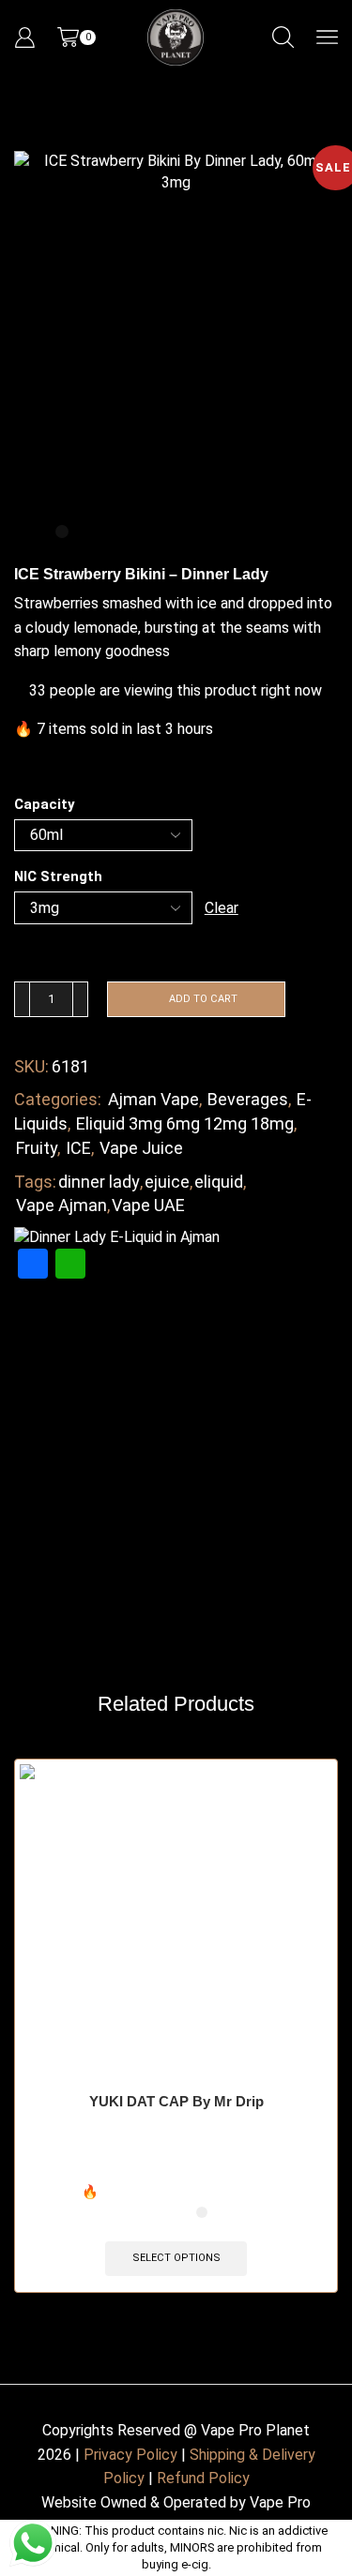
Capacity (44, 804)
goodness (138, 651)
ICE (78, 1148)
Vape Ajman (61, 1205)
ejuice (167, 1182)
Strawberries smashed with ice (115, 603)
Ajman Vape (153, 1099)
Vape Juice (141, 1148)
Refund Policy (203, 2478)
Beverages (248, 1099)
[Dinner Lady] (117, 1237)
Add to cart (203, 999)
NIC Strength (58, 876)
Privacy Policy (130, 2455)
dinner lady (99, 1182)
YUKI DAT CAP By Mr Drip (176, 2102)
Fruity (37, 1148)
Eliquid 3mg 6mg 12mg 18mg (185, 1123)
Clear (222, 908)
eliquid (219, 1182)
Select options (176, 2258)
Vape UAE (148, 1205)
